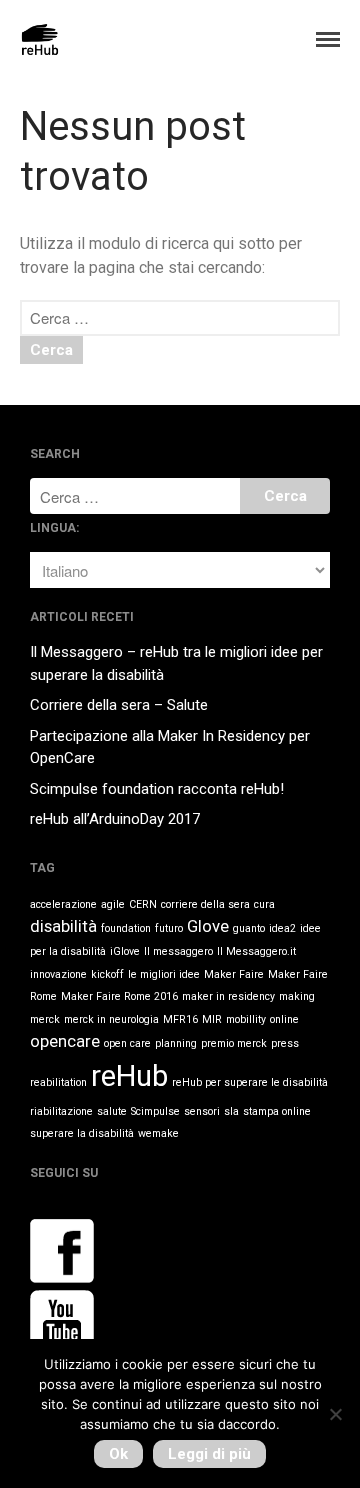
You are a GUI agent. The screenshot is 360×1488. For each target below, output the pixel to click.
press (285, 1043)
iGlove (125, 951)
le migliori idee (164, 974)
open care (127, 1043)
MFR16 (180, 1019)
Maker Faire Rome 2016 (119, 996)
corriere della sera (205, 904)
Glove (208, 926)
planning (176, 1043)
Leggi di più (209, 1454)
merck (45, 1019)
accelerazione (63, 904)
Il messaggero (178, 951)
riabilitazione (61, 1111)
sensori (202, 1111)
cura (264, 904)
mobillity (246, 1019)
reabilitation (58, 1082)
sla (231, 1111)
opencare (65, 1041)
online (284, 1019)
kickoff (107, 974)
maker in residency (228, 996)
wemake (158, 1133)
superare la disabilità (82, 1133)
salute (112, 1111)
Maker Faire (234, 974)
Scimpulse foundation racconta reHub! (157, 789)
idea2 (282, 928)
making (297, 996)
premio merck (234, 1043)
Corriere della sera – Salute (119, 705)
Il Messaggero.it (256, 951)
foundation (126, 928)
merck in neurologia (111, 1019)
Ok (118, 1454)
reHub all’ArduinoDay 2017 (115, 819)
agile (113, 904)
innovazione (58, 974)
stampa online (277, 1111)
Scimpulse (155, 1111)
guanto (249, 928)
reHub (129, 1076)
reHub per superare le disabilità (250, 1082)
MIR (212, 1019)
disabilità (63, 926)
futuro (169, 928)
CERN (143, 904)
